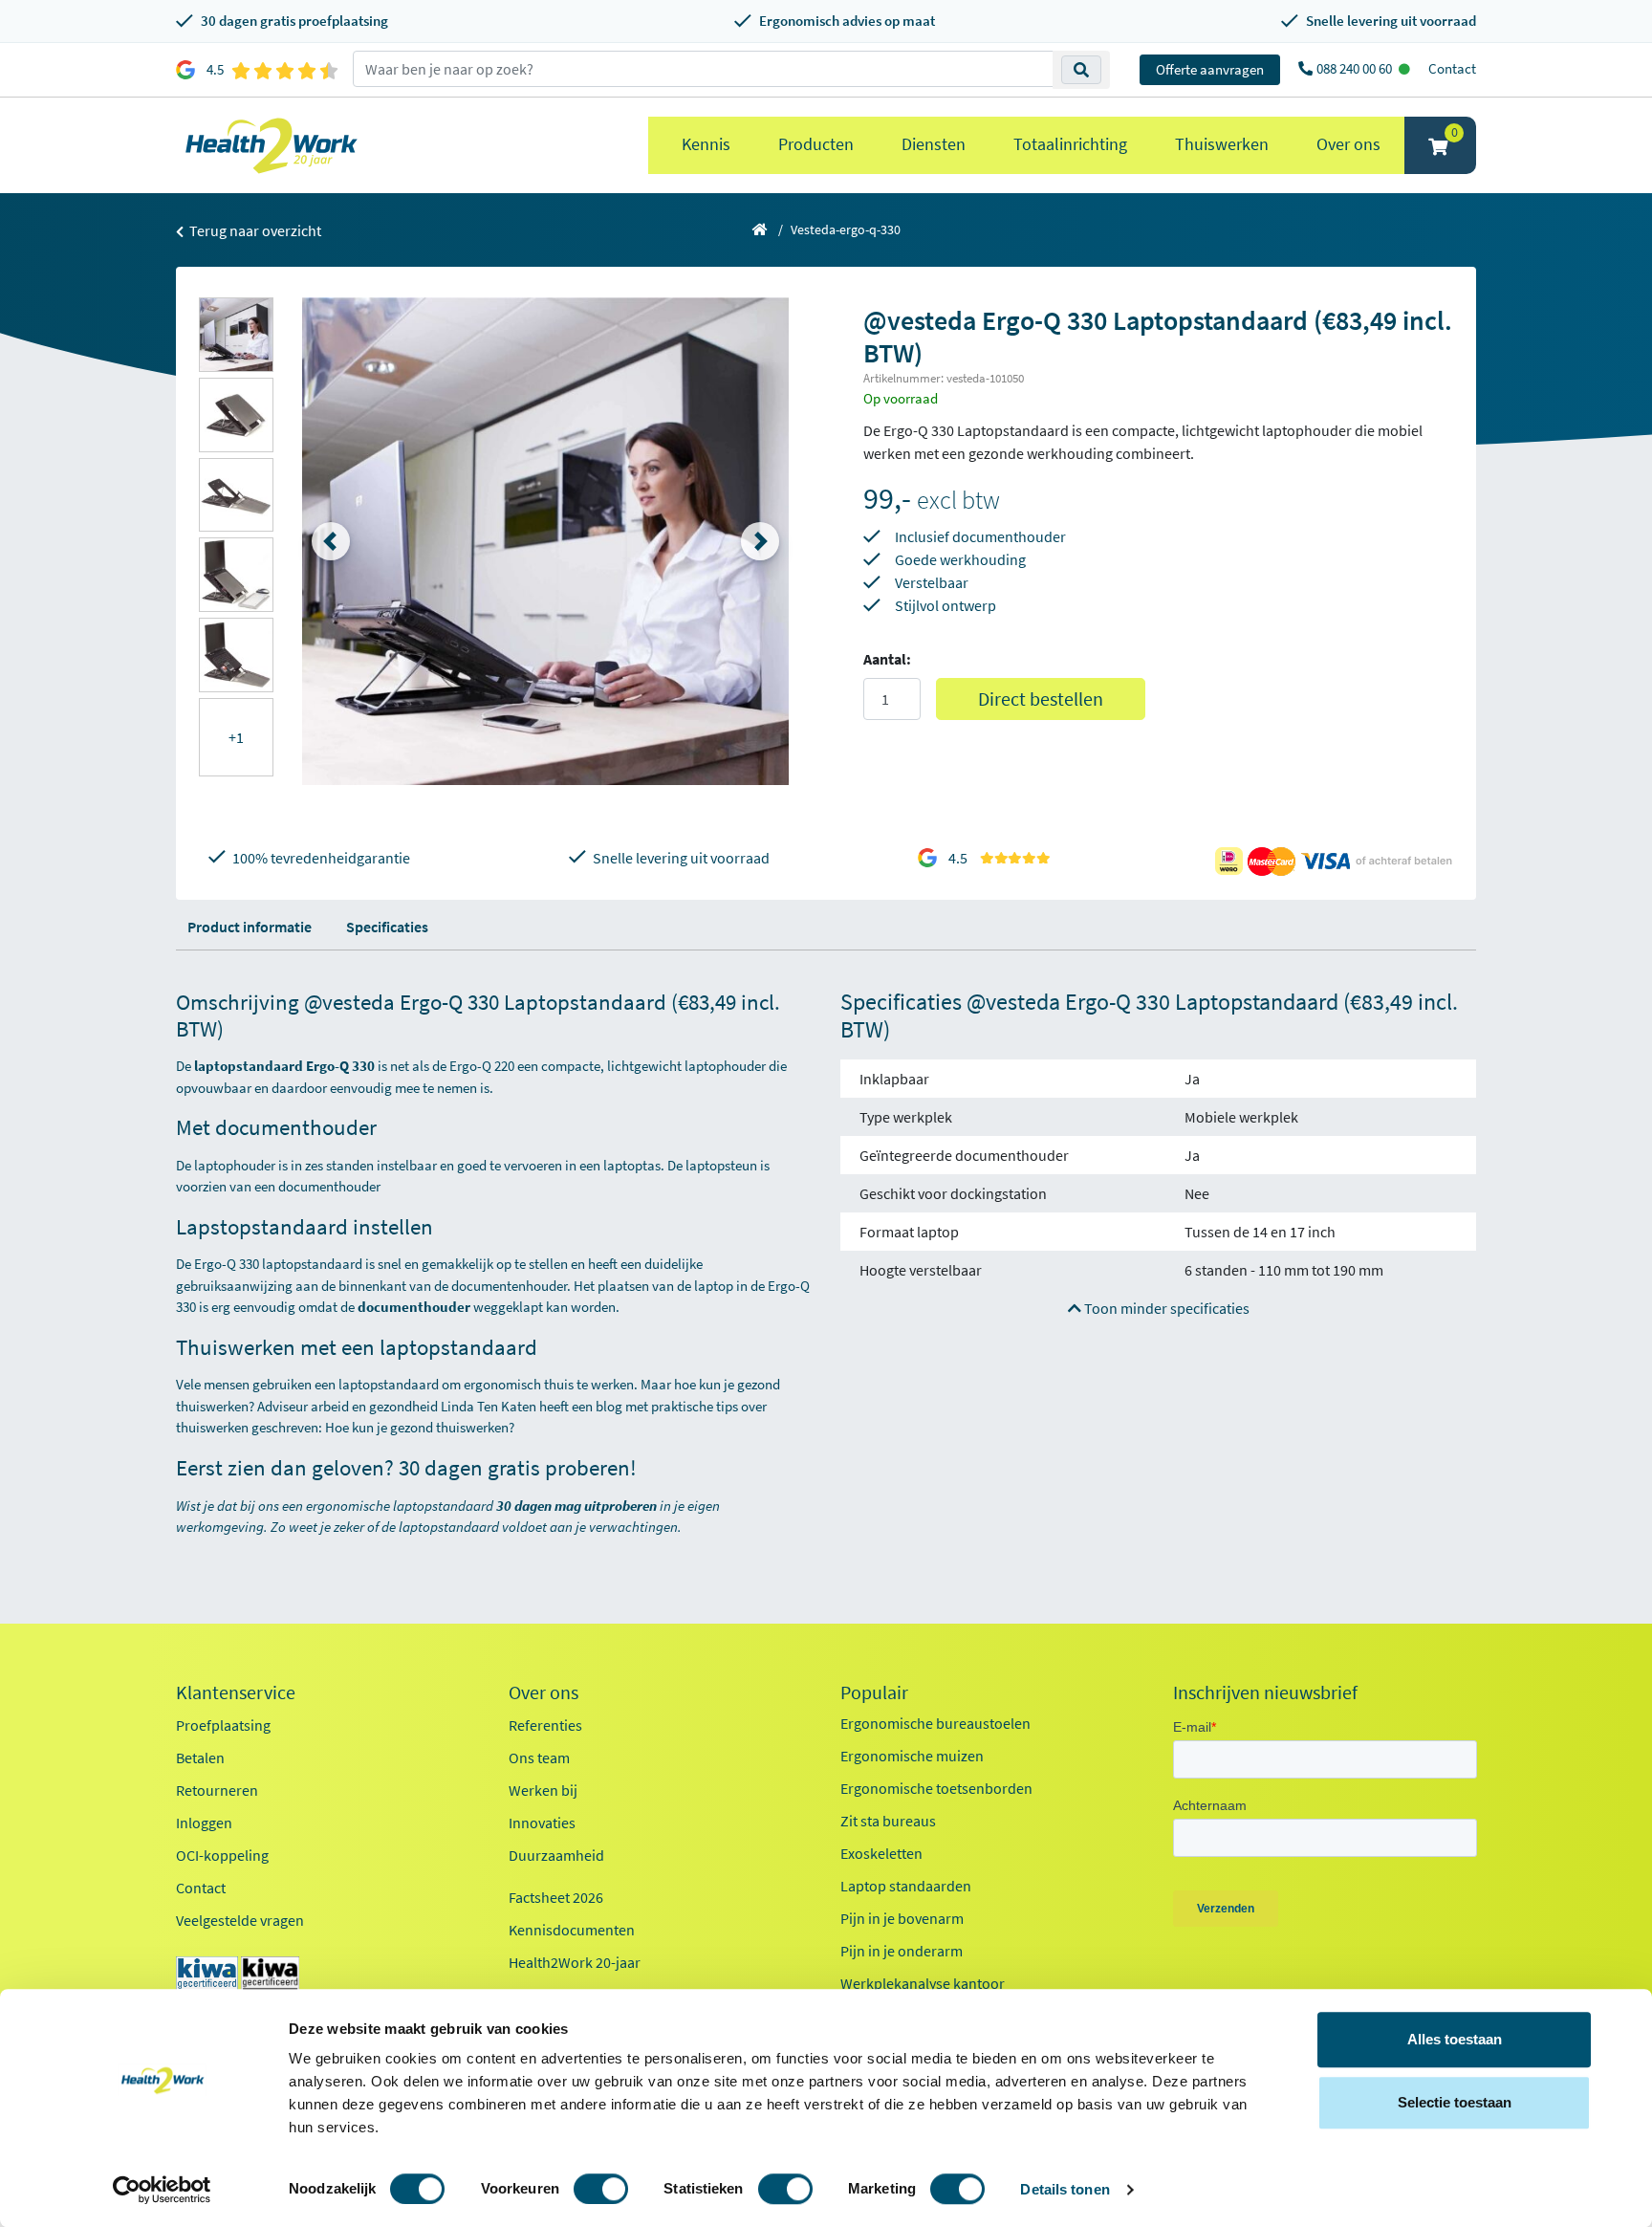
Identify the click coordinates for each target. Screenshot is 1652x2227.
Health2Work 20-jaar (575, 1962)
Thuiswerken (1222, 144)
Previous (331, 541)
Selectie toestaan (1455, 2102)
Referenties (545, 1725)
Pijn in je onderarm (902, 1951)
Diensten (934, 144)
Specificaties (387, 927)
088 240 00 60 (1356, 68)
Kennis (706, 144)
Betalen (200, 1758)
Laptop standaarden (906, 1886)
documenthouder (415, 1307)
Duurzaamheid (556, 1855)
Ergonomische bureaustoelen (935, 1723)
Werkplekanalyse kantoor (923, 1983)
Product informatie (250, 927)
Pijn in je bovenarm (902, 1918)
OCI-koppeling (222, 1855)
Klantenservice (236, 1692)
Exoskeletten (881, 1853)
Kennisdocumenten (572, 1930)
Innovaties (542, 1823)
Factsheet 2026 (556, 1897)
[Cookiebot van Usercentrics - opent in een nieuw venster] (162, 2190)
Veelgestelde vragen (240, 1920)
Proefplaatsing (223, 1725)
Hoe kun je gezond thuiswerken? (420, 1427)
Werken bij (543, 1790)
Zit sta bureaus (888, 1821)
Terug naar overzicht (254, 230)
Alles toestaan (1455, 2039)
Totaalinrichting (1070, 144)
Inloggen (204, 1823)
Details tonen (1065, 2189)
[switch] (601, 2189)
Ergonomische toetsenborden (936, 1788)
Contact (1452, 68)
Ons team (539, 1758)
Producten (816, 144)
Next (760, 541)
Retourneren (217, 1790)
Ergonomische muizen (912, 1756)
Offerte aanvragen (1210, 69)
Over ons (1348, 144)
